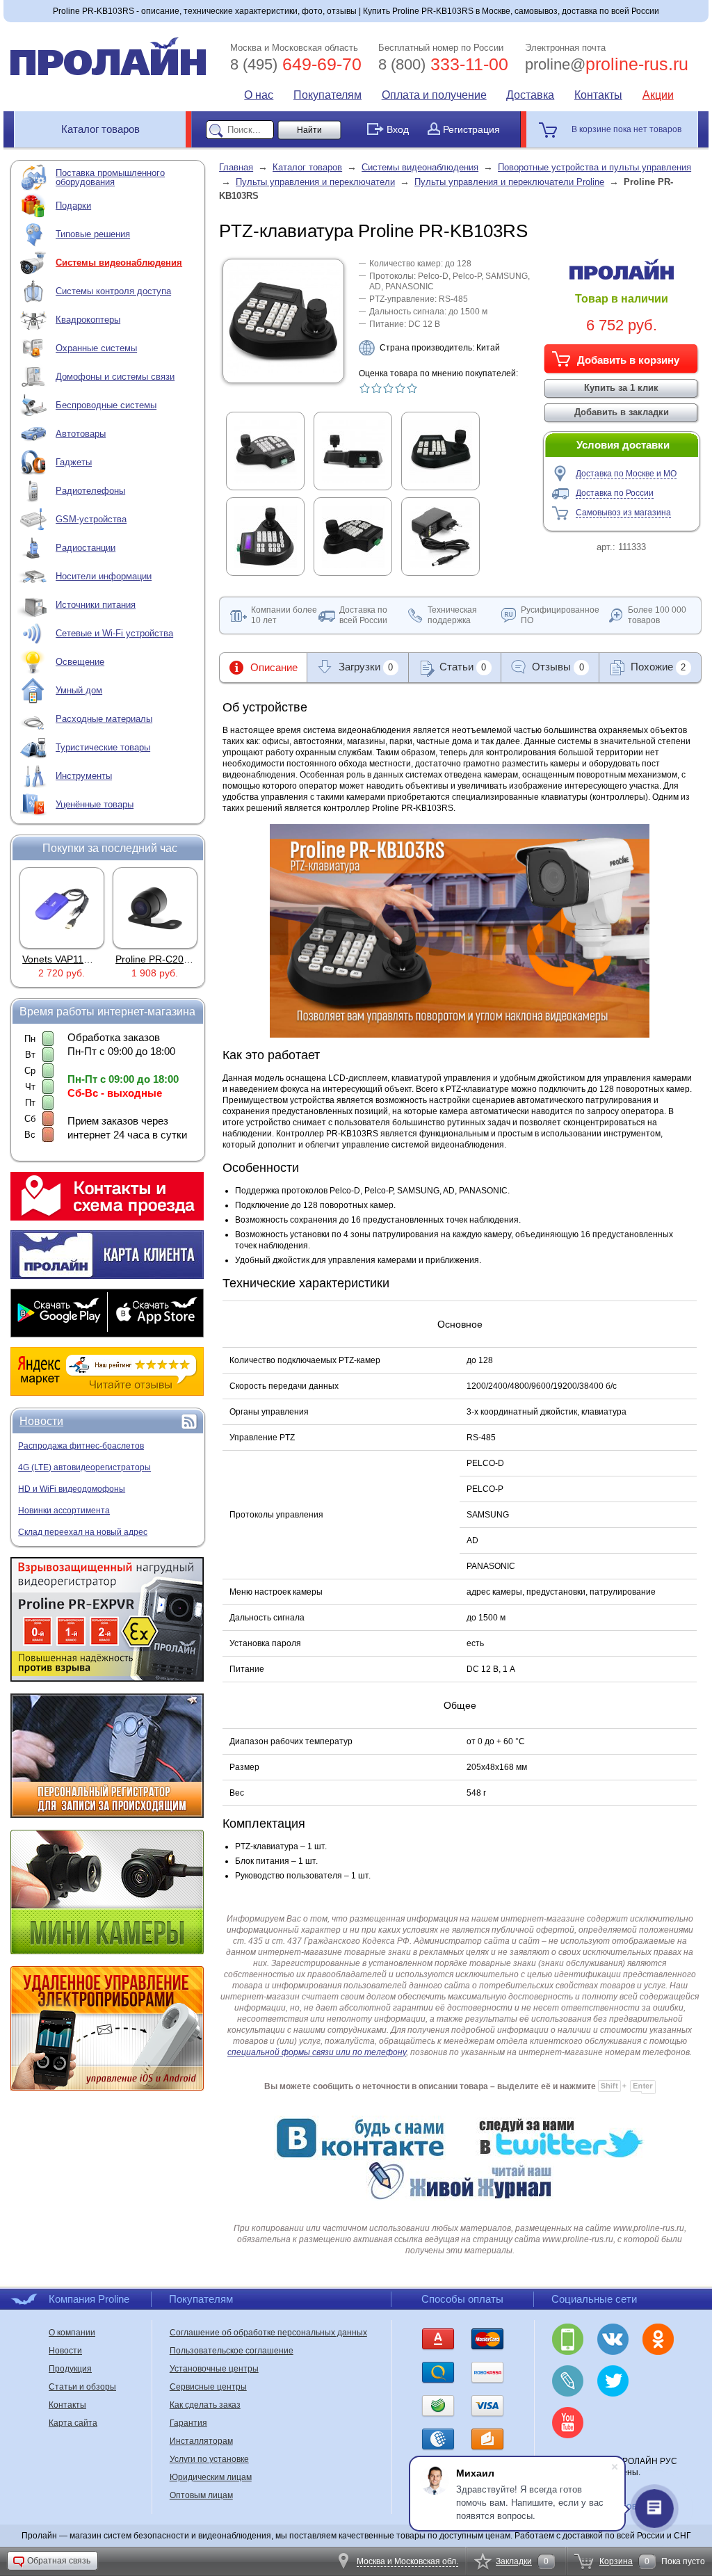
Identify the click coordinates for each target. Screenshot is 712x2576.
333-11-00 (443, 64)
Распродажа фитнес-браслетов (81, 1446)
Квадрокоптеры (88, 320)
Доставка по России (615, 493)
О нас (259, 95)
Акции (658, 95)
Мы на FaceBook (613, 2423)
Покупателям (327, 95)
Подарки (73, 206)
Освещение (80, 662)
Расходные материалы (104, 719)
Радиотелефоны (90, 491)
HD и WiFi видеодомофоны (72, 1489)
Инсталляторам (201, 2441)
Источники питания (96, 605)
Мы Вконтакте (613, 2339)
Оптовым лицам (201, 2495)
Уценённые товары (95, 804)
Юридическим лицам (211, 2477)
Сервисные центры (208, 2387)
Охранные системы (96, 348)
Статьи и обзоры (82, 2387)
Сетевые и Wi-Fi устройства (114, 633)
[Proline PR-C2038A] (155, 908)
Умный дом (79, 690)
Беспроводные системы (106, 405)
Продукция (70, 2369)
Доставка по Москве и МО (626, 474)
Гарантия (188, 2423)
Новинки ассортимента (64, 1511)
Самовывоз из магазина (623, 513)
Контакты (598, 95)
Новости (41, 1421)
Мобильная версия (568, 2339)
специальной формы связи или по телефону (317, 2052)
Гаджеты (74, 462)
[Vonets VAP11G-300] (62, 908)
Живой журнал (568, 2381)
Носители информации (104, 576)
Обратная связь (59, 2561)
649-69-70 (296, 64)
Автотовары (81, 434)
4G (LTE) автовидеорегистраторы (84, 1467)
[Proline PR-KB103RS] (283, 373)
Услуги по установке (209, 2459)
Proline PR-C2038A (158, 959)
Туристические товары (103, 747)
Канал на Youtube (568, 2423)
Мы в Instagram (658, 2381)
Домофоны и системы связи (115, 377)
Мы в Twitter (613, 2381)
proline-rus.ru (607, 64)
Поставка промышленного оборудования (110, 177)
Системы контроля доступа (113, 291)
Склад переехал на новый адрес (83, 1532)
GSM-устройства (91, 519)
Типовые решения (93, 234)
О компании (72, 2333)
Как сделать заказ (205, 2405)
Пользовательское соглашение (232, 2351)
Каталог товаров (100, 129)
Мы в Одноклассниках (658, 2339)
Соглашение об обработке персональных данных (268, 2333)
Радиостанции (86, 548)
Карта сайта (73, 2423)
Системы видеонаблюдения (119, 263)
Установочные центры (214, 2369)
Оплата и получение (434, 95)
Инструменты (84, 776)
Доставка (530, 95)
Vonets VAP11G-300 (67, 959)
